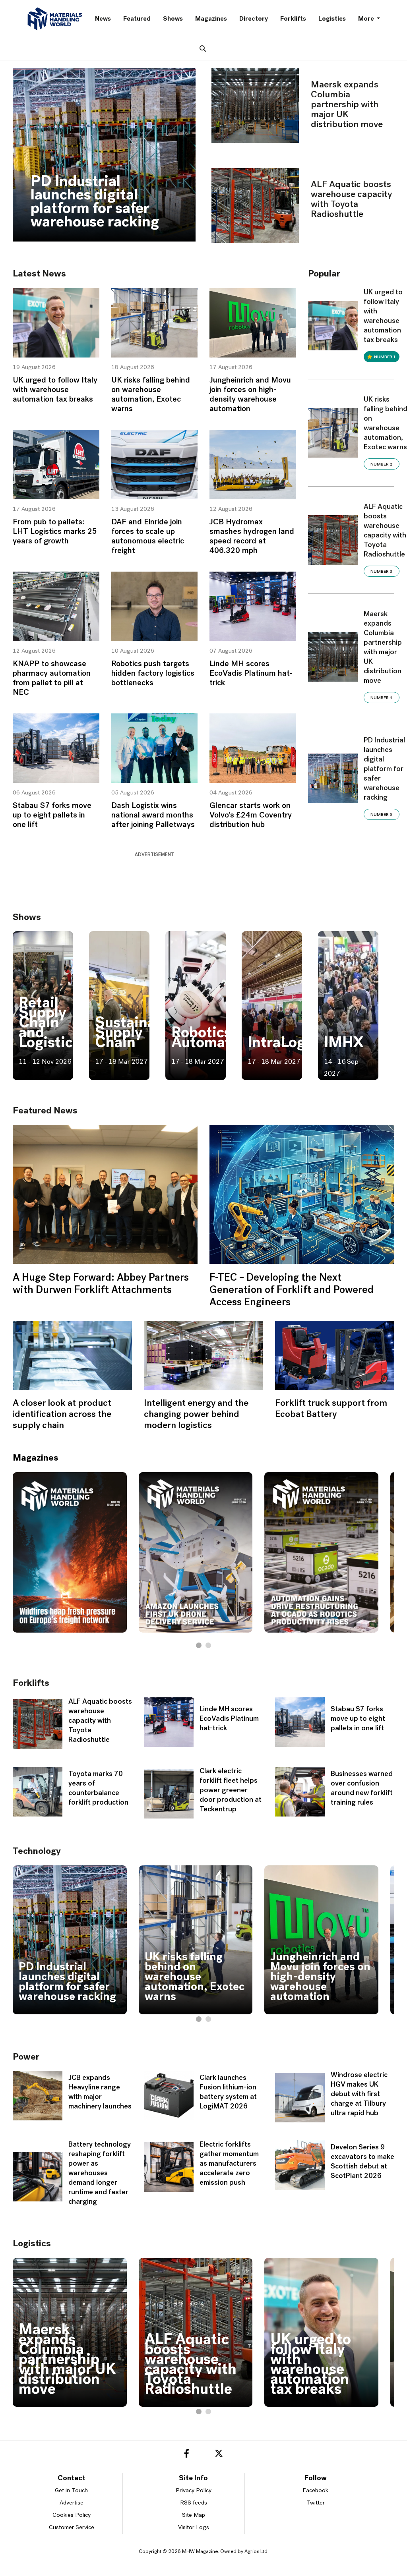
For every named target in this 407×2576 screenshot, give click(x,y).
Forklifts (293, 19)
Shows (173, 19)
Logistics (332, 19)
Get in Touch (71, 2491)
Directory (254, 19)
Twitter (316, 2503)
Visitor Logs (194, 2528)
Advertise (72, 2503)
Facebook (315, 2491)
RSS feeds (194, 2503)
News (103, 19)
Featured (137, 19)
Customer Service (72, 2528)
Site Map (194, 2515)
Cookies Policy (72, 2515)
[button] (199, 1645)
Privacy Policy (194, 2491)
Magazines (211, 19)
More (367, 19)
